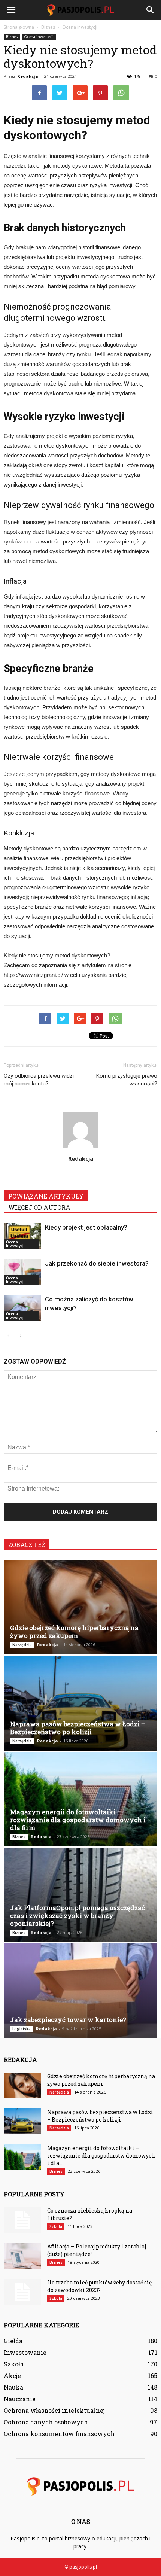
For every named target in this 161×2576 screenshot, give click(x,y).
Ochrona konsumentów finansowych (59, 2434)
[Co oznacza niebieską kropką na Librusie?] (22, 2220)
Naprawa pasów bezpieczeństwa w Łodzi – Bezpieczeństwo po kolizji (78, 1728)
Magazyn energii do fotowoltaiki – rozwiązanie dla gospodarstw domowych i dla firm (78, 1820)
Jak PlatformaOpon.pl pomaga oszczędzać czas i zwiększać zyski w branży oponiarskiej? (78, 1916)
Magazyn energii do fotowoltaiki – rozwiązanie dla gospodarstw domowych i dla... (101, 2155)
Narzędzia (22, 1645)
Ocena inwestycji (39, 37)
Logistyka (22, 2029)
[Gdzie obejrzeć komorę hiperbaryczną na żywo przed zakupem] (80, 1607)
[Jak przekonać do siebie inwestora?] (22, 1272)
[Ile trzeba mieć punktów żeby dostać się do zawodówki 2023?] (22, 2292)
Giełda (13, 2341)
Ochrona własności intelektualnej (54, 2410)
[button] (151, 10)
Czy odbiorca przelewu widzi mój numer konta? (39, 1080)
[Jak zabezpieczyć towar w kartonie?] (80, 1991)
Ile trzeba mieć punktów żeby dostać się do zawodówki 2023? (99, 2286)
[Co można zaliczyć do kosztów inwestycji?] (22, 1308)
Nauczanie (20, 2399)
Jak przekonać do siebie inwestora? (97, 1263)
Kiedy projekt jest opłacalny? (86, 1227)
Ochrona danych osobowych (46, 2422)
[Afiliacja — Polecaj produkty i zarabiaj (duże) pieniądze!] (22, 2256)
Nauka (13, 2387)
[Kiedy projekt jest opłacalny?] (22, 1236)
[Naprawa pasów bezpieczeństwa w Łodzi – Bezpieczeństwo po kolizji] (80, 1703)
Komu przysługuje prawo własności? (127, 1080)
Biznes (12, 37)
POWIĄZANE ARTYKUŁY (46, 1196)
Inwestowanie (25, 2352)
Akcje (12, 2376)
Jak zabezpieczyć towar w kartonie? (68, 2020)
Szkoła (56, 2226)
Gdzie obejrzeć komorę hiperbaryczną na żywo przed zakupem (74, 1632)
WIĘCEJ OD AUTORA (39, 1207)
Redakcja (28, 76)
